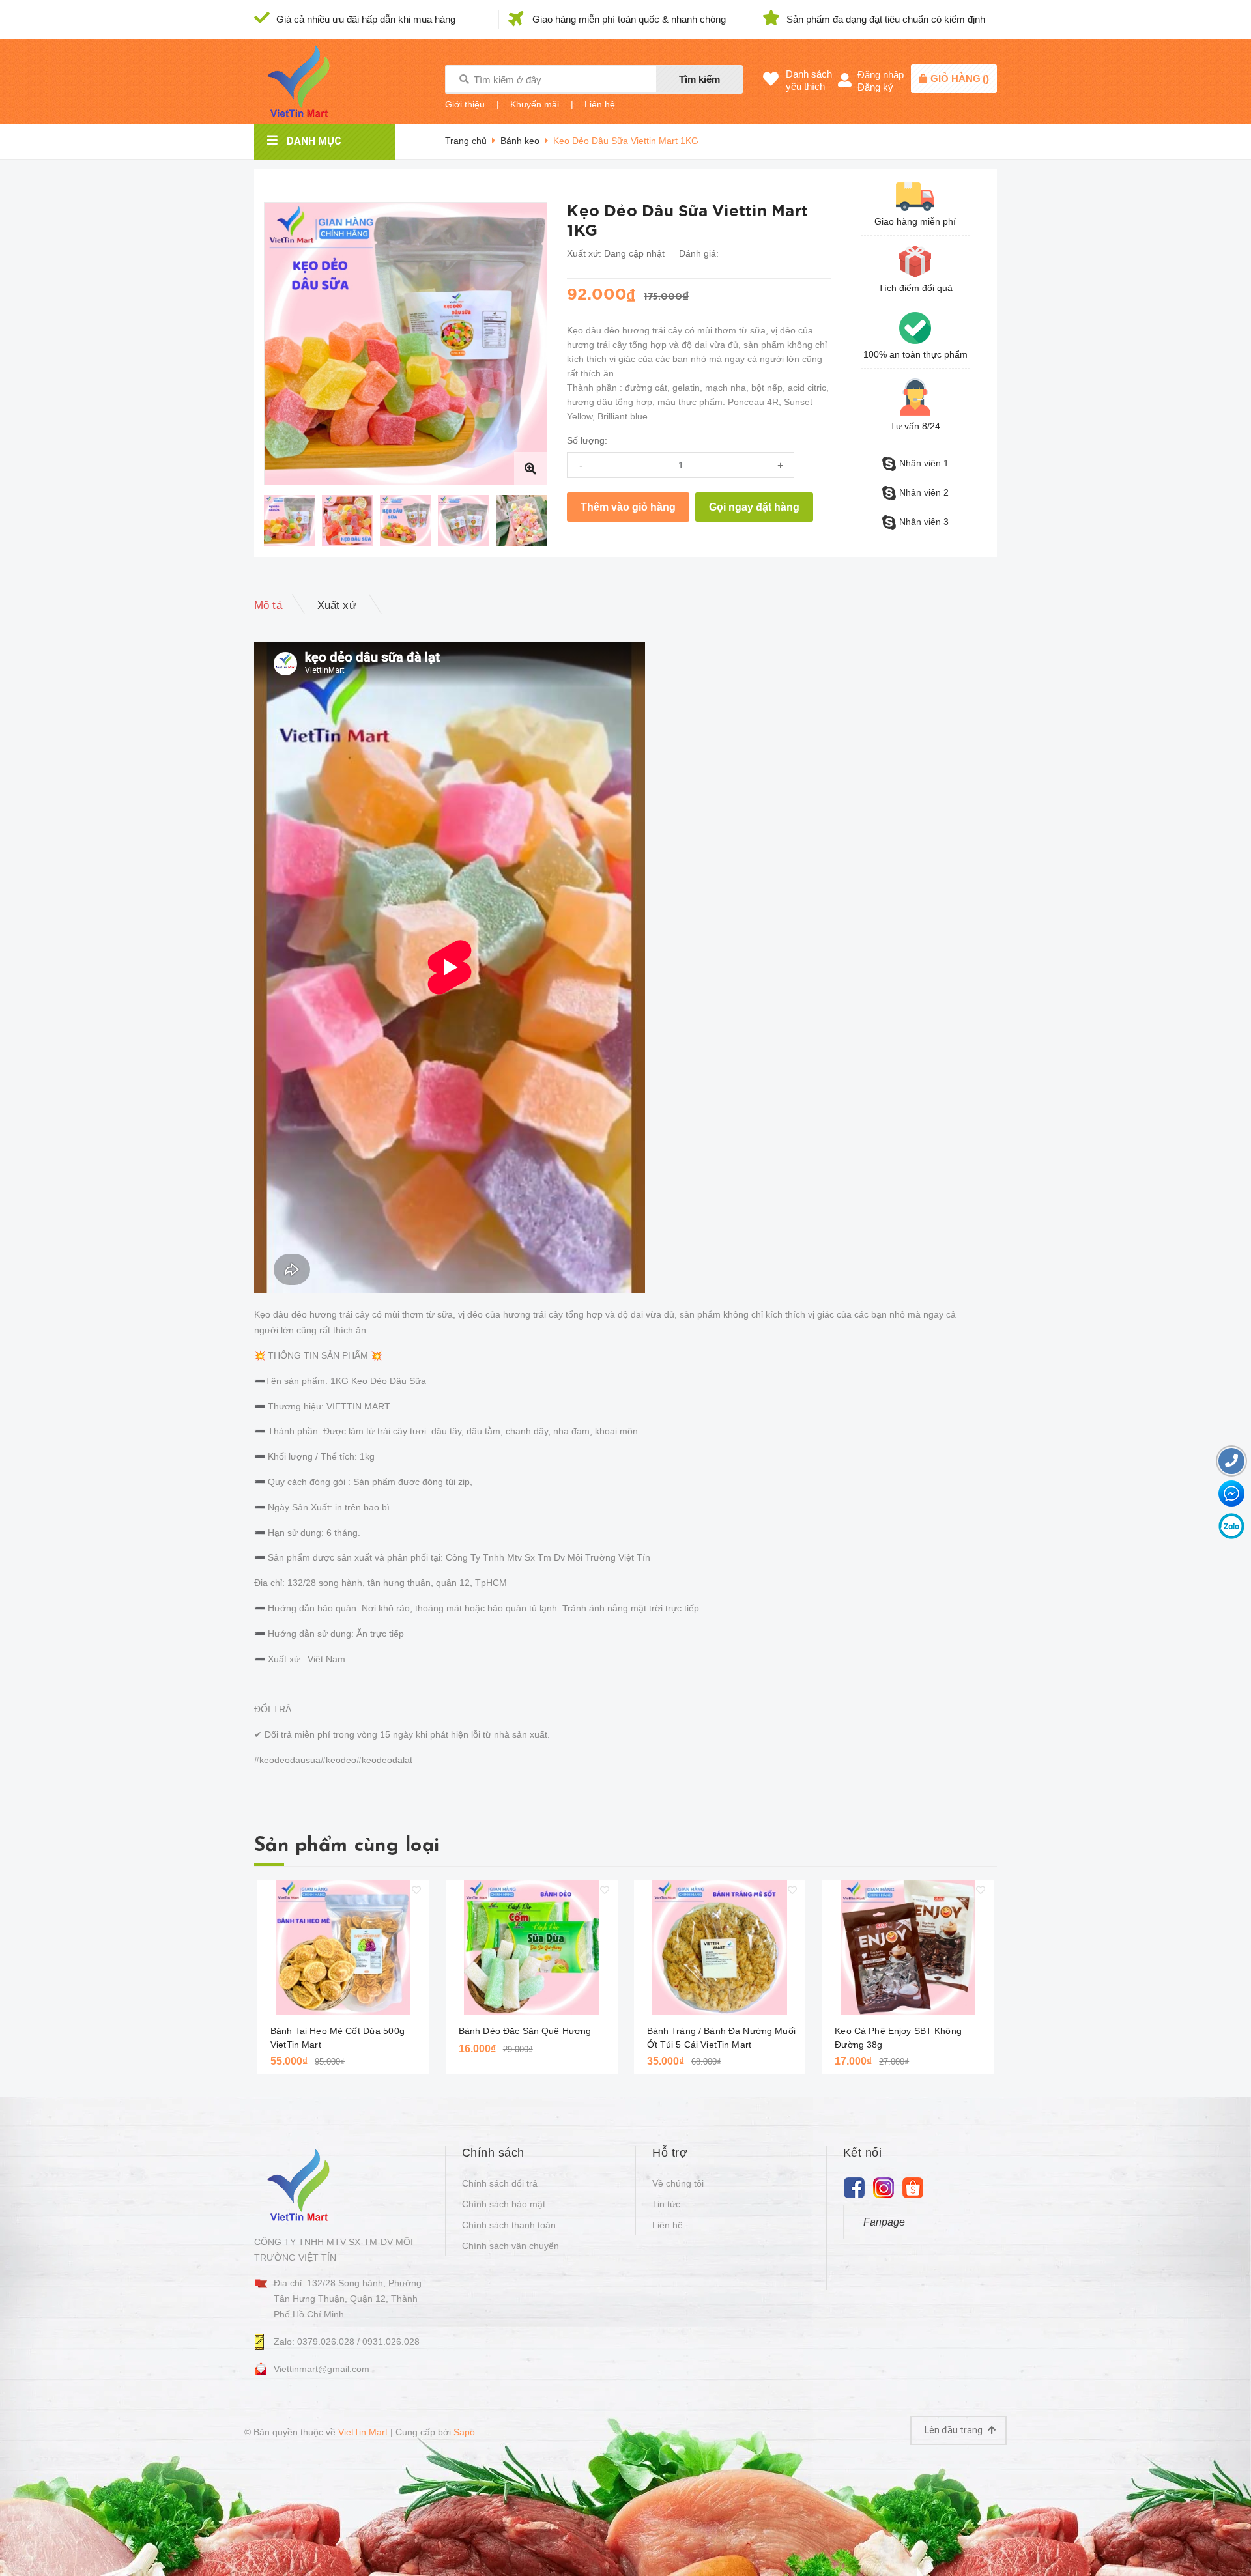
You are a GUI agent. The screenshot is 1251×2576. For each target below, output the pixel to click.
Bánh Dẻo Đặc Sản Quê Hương (525, 2031)
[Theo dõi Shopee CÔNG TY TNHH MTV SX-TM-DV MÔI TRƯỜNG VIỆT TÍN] (913, 2187)
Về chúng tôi (678, 2183)
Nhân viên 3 (924, 522)
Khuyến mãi (535, 104)
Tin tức (666, 2204)
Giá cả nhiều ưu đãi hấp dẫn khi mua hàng (366, 19)
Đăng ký (875, 87)
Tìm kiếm (699, 79)
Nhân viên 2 (924, 492)
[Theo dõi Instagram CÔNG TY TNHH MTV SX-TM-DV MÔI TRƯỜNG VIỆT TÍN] (884, 2187)
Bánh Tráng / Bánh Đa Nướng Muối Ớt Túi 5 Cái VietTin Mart (721, 2038)
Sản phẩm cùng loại (347, 1846)
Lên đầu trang (955, 2430)
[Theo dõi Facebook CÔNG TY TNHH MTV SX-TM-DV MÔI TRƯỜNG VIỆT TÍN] (855, 2187)
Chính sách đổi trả (500, 2183)
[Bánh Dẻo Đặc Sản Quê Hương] (532, 1947)
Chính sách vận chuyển (510, 2246)
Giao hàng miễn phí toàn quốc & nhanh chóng (629, 19)
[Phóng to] (530, 468)
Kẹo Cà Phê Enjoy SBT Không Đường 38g (898, 2038)
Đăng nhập (881, 75)
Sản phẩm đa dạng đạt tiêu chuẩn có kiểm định (886, 19)
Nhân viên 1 (924, 463)
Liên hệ (600, 104)
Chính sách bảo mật (504, 2204)
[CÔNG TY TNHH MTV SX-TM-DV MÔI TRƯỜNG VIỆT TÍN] (301, 2184)
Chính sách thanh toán (509, 2225)
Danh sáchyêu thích (809, 80)
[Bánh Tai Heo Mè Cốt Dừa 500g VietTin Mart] (343, 1947)
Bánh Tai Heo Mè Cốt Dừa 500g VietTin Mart (338, 2038)
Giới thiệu (465, 104)
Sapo (464, 2432)
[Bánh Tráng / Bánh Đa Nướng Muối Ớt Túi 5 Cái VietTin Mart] (720, 1947)
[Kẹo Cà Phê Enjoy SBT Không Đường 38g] (908, 1947)
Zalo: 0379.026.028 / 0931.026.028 (347, 2342)
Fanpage (884, 2222)
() (960, 78)
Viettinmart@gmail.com (322, 2369)
